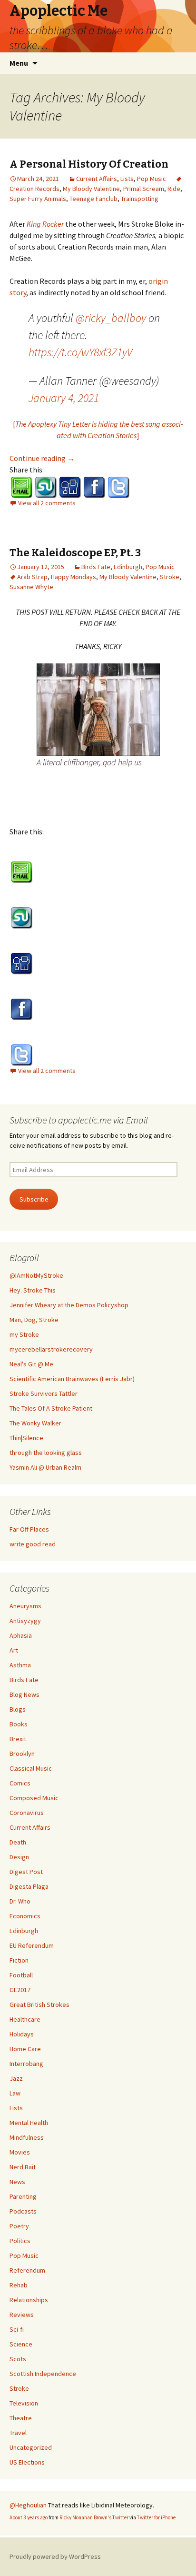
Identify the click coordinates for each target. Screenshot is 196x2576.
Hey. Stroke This (33, 1290)
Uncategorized (31, 2447)
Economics (25, 1916)
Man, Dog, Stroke (34, 1320)
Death (18, 1842)
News (17, 2182)
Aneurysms (25, 1606)
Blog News (24, 1694)
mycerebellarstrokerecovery (51, 1349)
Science (21, 2344)
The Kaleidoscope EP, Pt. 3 (75, 553)
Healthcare (25, 2019)
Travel (18, 2433)
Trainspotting (140, 199)
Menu (19, 63)
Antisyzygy (25, 1621)
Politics (20, 2241)
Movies (20, 2152)
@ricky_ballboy (111, 318)
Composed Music (34, 1798)
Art (14, 1650)
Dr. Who (20, 1901)
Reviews (22, 2315)
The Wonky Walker (35, 1423)
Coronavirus (27, 1813)
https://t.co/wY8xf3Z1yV (80, 352)
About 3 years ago (29, 2517)
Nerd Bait (23, 2167)
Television (24, 2403)
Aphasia (21, 1635)
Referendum (27, 2270)
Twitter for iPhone (156, 2517)
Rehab (19, 2285)
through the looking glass (46, 1453)
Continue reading (42, 458)
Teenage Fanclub (93, 199)
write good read (33, 1544)
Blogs (18, 1709)
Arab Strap (32, 577)
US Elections (27, 2462)
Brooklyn (22, 1754)
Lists (127, 179)
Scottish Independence (43, 2374)
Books (19, 1724)
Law (15, 2093)
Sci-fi (17, 2329)
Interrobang (26, 2064)
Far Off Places (29, 1529)
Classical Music (31, 1768)
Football (21, 1975)
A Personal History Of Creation (89, 164)
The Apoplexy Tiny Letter (53, 424)
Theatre (21, 2418)
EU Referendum (32, 1945)
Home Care (25, 2049)
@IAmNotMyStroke (36, 1275)
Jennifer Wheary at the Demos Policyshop (69, 1305)
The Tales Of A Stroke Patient (51, 1408)
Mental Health (29, 2123)
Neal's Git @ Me (31, 1364)
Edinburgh (128, 567)
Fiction (19, 1960)
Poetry (19, 2226)
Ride (174, 189)
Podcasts (23, 2211)
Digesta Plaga (29, 1886)
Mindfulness (27, 2137)
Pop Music (152, 179)
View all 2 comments (47, 503)
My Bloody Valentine (91, 189)
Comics (20, 1783)
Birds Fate (96, 567)
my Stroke (24, 1334)
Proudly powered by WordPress (55, 2556)
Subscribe (34, 1199)
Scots (18, 2359)
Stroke (170, 577)
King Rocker (45, 224)
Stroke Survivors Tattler (44, 1393)
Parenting (23, 2196)
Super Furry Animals (38, 199)
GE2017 (20, 1990)
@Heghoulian (28, 2505)
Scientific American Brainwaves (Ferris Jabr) (72, 1379)
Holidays (22, 2034)
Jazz (16, 2078)
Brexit (18, 1739)
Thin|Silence (26, 1438)
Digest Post (26, 1872)
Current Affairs (97, 179)
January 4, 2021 (64, 398)
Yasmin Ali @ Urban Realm (45, 1467)
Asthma (20, 1665)
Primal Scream (144, 189)
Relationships (29, 2300)
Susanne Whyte (31, 587)
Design (19, 1857)
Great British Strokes (39, 2005)
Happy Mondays (73, 577)
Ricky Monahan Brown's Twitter (94, 2517)
